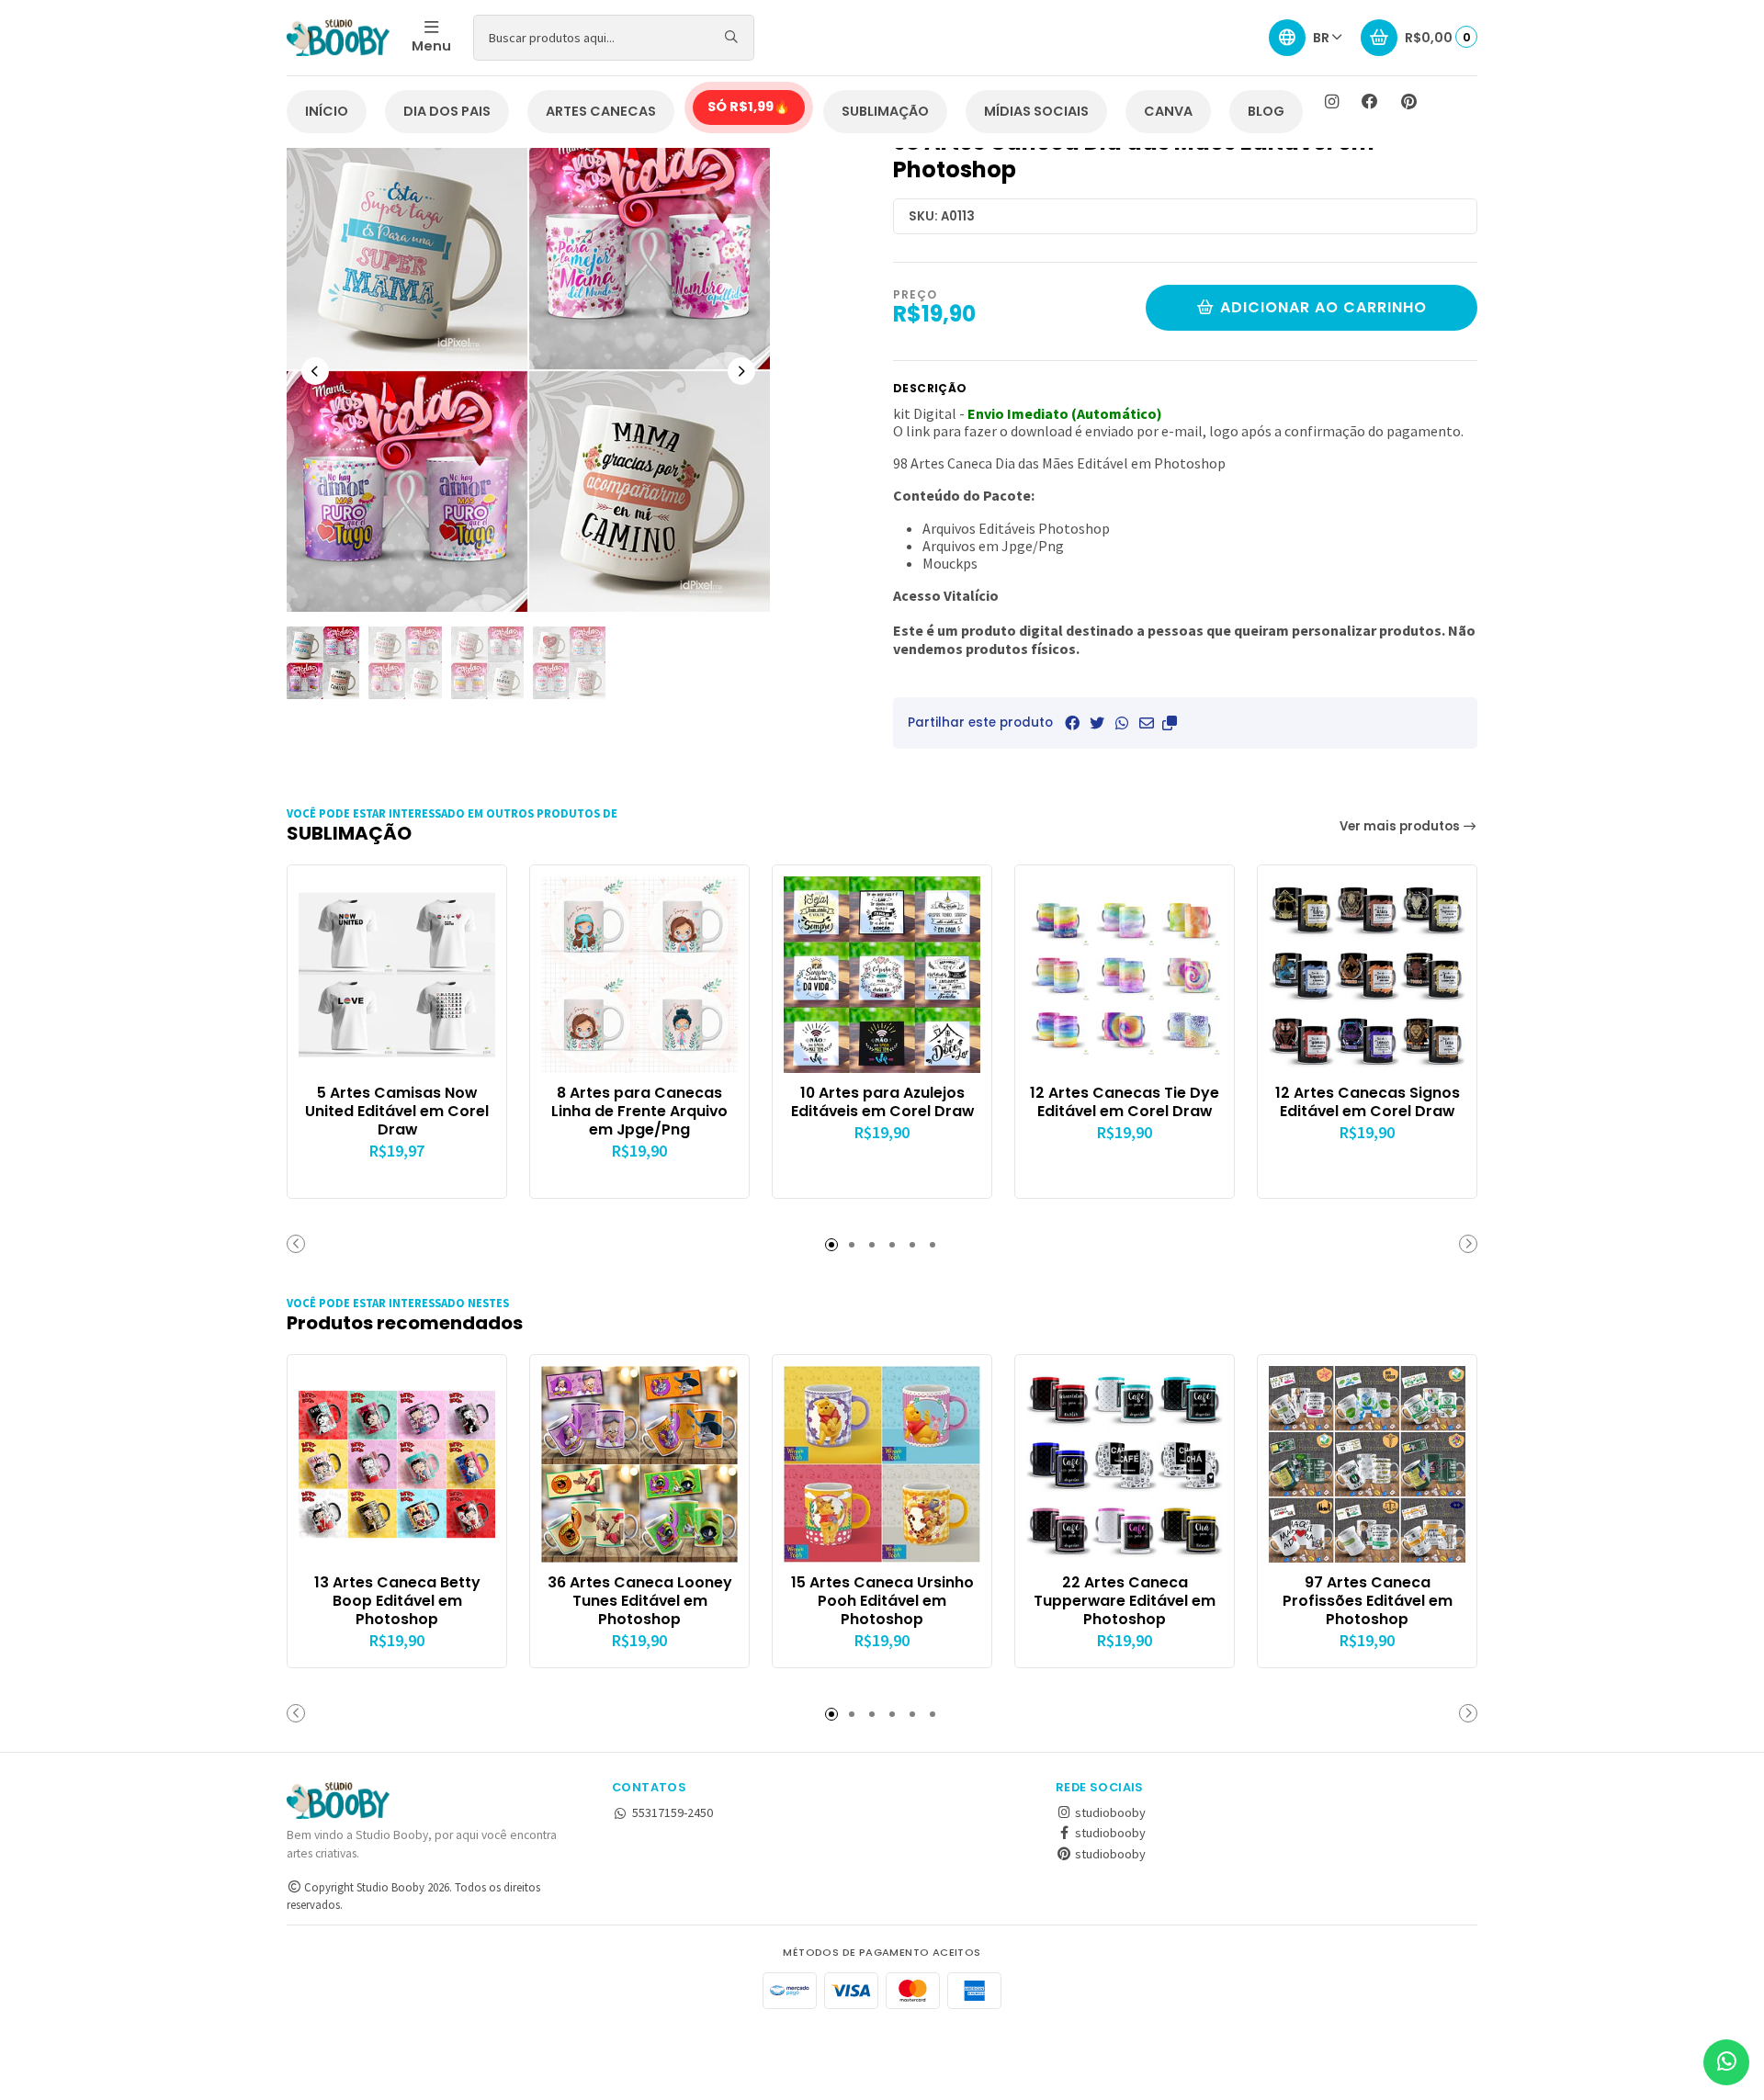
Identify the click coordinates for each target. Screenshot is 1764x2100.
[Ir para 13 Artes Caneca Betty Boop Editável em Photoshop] (397, 1464)
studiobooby (1109, 1812)
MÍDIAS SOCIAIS (1036, 111)
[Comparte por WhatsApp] (1122, 723)
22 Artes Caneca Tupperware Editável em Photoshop (1125, 1601)
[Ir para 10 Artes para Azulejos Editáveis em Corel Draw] (882, 975)
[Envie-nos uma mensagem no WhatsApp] (1726, 2062)
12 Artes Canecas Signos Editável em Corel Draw (1368, 1102)
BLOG (1266, 111)
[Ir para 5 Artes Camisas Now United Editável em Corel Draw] (397, 975)
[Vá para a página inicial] (338, 38)
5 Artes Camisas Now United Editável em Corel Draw (397, 1111)
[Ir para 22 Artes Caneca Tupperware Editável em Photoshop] (1125, 1464)
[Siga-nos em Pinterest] (1408, 102)
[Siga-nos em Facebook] (1370, 102)
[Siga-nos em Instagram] (1331, 102)
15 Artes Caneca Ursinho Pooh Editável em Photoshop (882, 1601)
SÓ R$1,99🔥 (749, 107)
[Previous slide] (315, 371)
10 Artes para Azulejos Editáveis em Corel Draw (882, 1102)
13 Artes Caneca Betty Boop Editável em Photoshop (397, 1601)
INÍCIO (327, 111)
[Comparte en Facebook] (1072, 723)
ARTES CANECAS (601, 111)
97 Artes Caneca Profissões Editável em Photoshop (1368, 1601)
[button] (1170, 723)
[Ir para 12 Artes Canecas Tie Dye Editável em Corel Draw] (1125, 975)
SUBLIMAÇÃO (885, 111)
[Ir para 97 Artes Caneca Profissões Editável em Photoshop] (1367, 1464)
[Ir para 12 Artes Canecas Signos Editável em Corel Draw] (1367, 975)
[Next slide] (741, 371)
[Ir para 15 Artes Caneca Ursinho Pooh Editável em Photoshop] (882, 1464)
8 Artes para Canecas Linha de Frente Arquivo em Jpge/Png (639, 1111)
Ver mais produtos (1401, 826)
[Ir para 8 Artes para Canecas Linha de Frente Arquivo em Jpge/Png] (639, 975)
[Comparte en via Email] (1147, 723)
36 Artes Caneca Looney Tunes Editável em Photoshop (640, 1601)
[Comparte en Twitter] (1097, 723)
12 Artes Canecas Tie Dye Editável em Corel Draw (1125, 1102)
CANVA (1168, 111)
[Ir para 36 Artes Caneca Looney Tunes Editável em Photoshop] (639, 1464)
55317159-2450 (673, 1812)
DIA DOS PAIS (447, 111)
